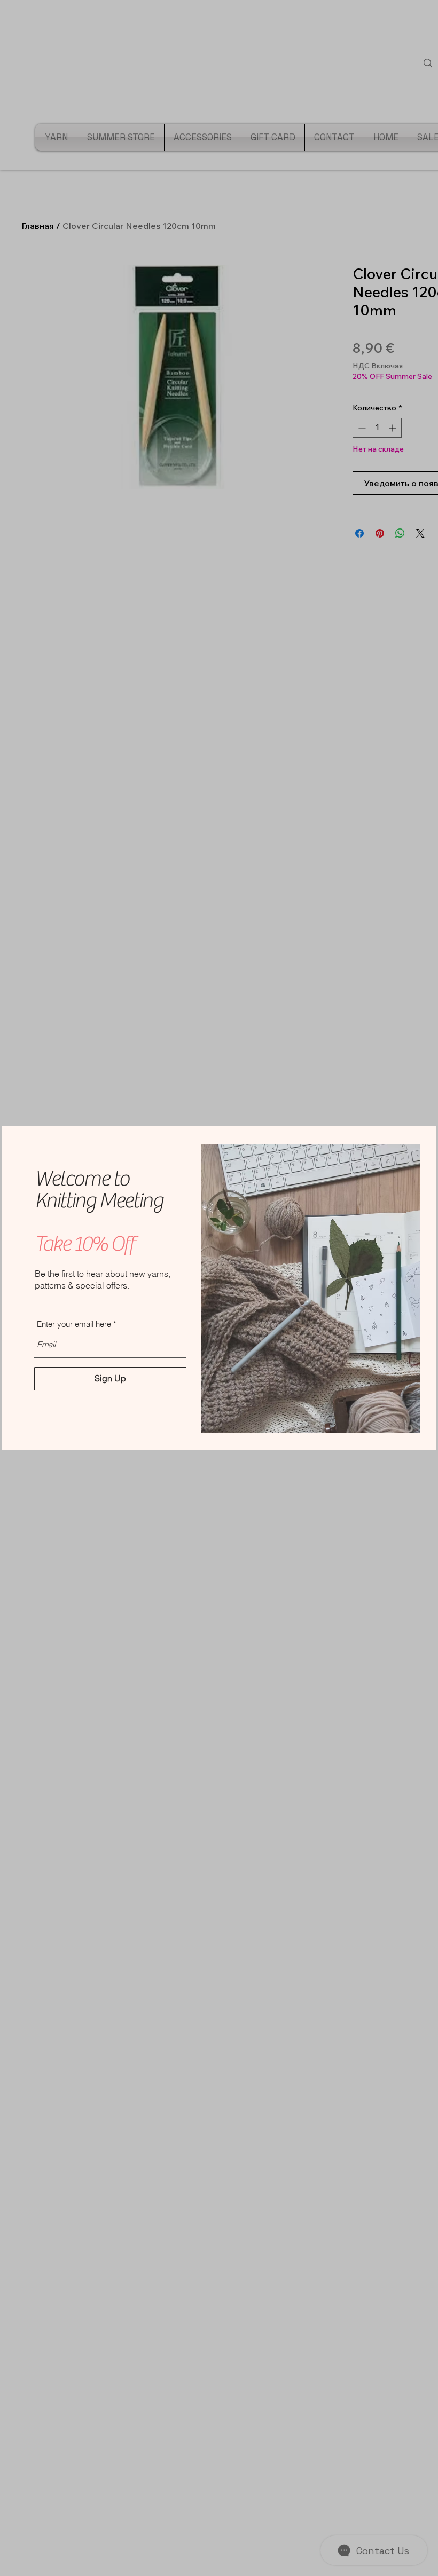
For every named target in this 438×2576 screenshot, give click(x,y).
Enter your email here (74, 1324)
